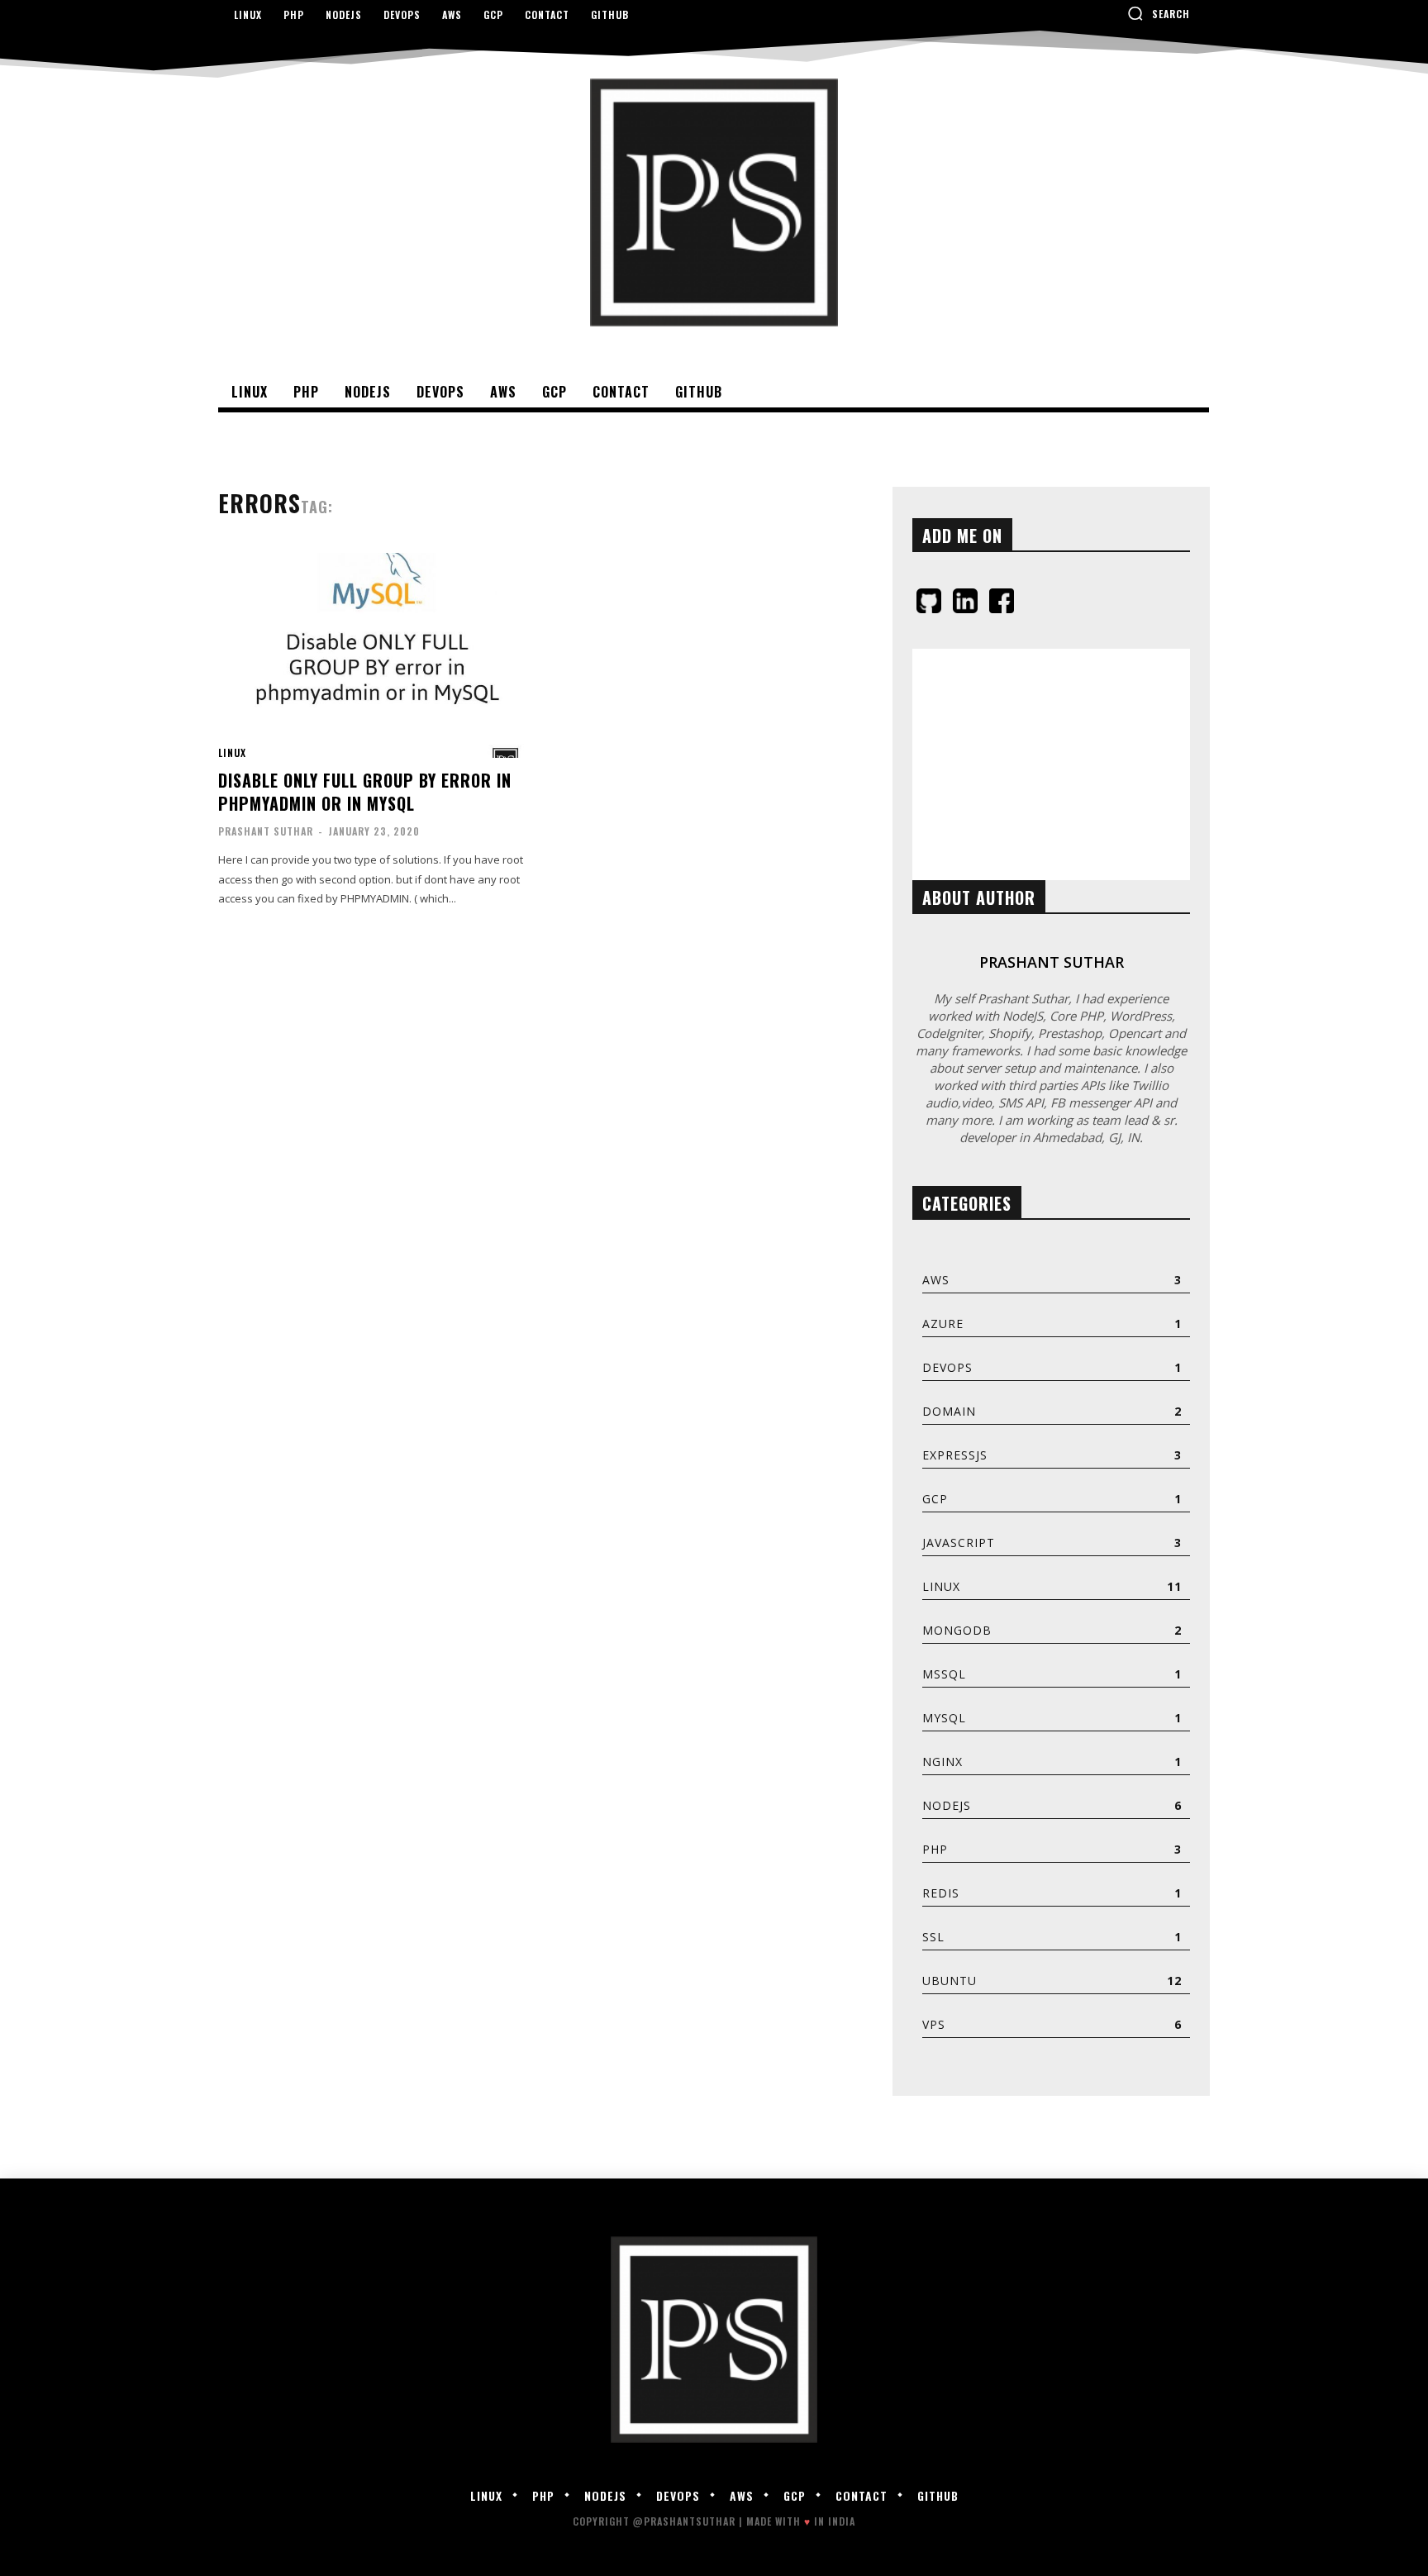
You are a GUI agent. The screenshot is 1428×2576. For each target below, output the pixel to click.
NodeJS (947, 1805)
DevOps (947, 1367)
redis (941, 1893)
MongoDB (957, 1630)
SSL (933, 1937)
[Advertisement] (1051, 764)
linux (232, 753)
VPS (934, 2024)
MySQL (944, 1718)
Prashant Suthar (266, 831)
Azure (943, 1324)
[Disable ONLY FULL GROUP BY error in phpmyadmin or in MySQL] (376, 656)
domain (949, 1411)
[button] (1159, 13)
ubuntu (950, 1981)
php (935, 1849)
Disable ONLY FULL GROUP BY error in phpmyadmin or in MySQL (365, 792)
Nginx (942, 1762)
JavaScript (959, 1543)
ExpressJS (955, 1455)
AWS (936, 1280)
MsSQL (944, 1674)
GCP (935, 1499)
